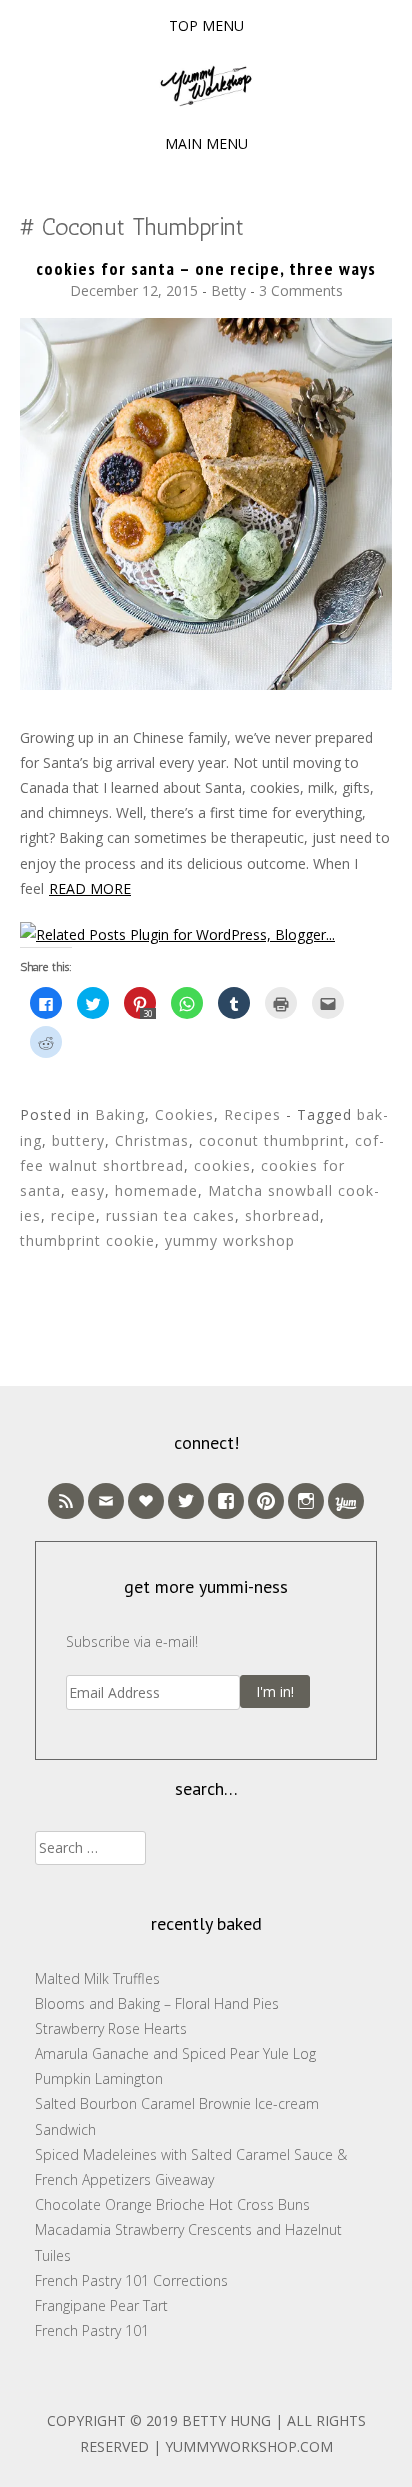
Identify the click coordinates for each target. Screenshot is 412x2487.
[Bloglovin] (146, 1501)
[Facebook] (226, 1501)
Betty (228, 290)
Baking (120, 1114)
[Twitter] (186, 1501)
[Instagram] (306, 1501)
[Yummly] (346, 1501)
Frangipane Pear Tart (101, 2305)
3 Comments (301, 290)
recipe (73, 1215)
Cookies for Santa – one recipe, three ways (206, 268)
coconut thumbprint (272, 1140)
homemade (156, 1190)
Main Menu (206, 143)
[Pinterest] (266, 1501)
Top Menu (206, 25)
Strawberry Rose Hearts (111, 2028)
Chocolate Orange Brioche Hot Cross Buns (172, 2204)
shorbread (282, 1215)
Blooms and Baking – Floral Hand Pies (157, 2003)
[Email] (106, 1501)
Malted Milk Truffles (97, 1978)
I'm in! (275, 1691)
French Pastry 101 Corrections (131, 2280)
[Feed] (66, 1501)
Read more (90, 888)
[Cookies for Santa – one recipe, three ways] (206, 684)
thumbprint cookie (87, 1240)
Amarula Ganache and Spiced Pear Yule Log (175, 2053)
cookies (222, 1165)
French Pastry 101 (92, 2330)
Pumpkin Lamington (99, 2078)
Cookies (184, 1114)
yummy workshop (230, 1240)
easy (88, 1190)
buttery (78, 1140)
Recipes (252, 1114)
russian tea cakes (170, 1215)
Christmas (152, 1140)
